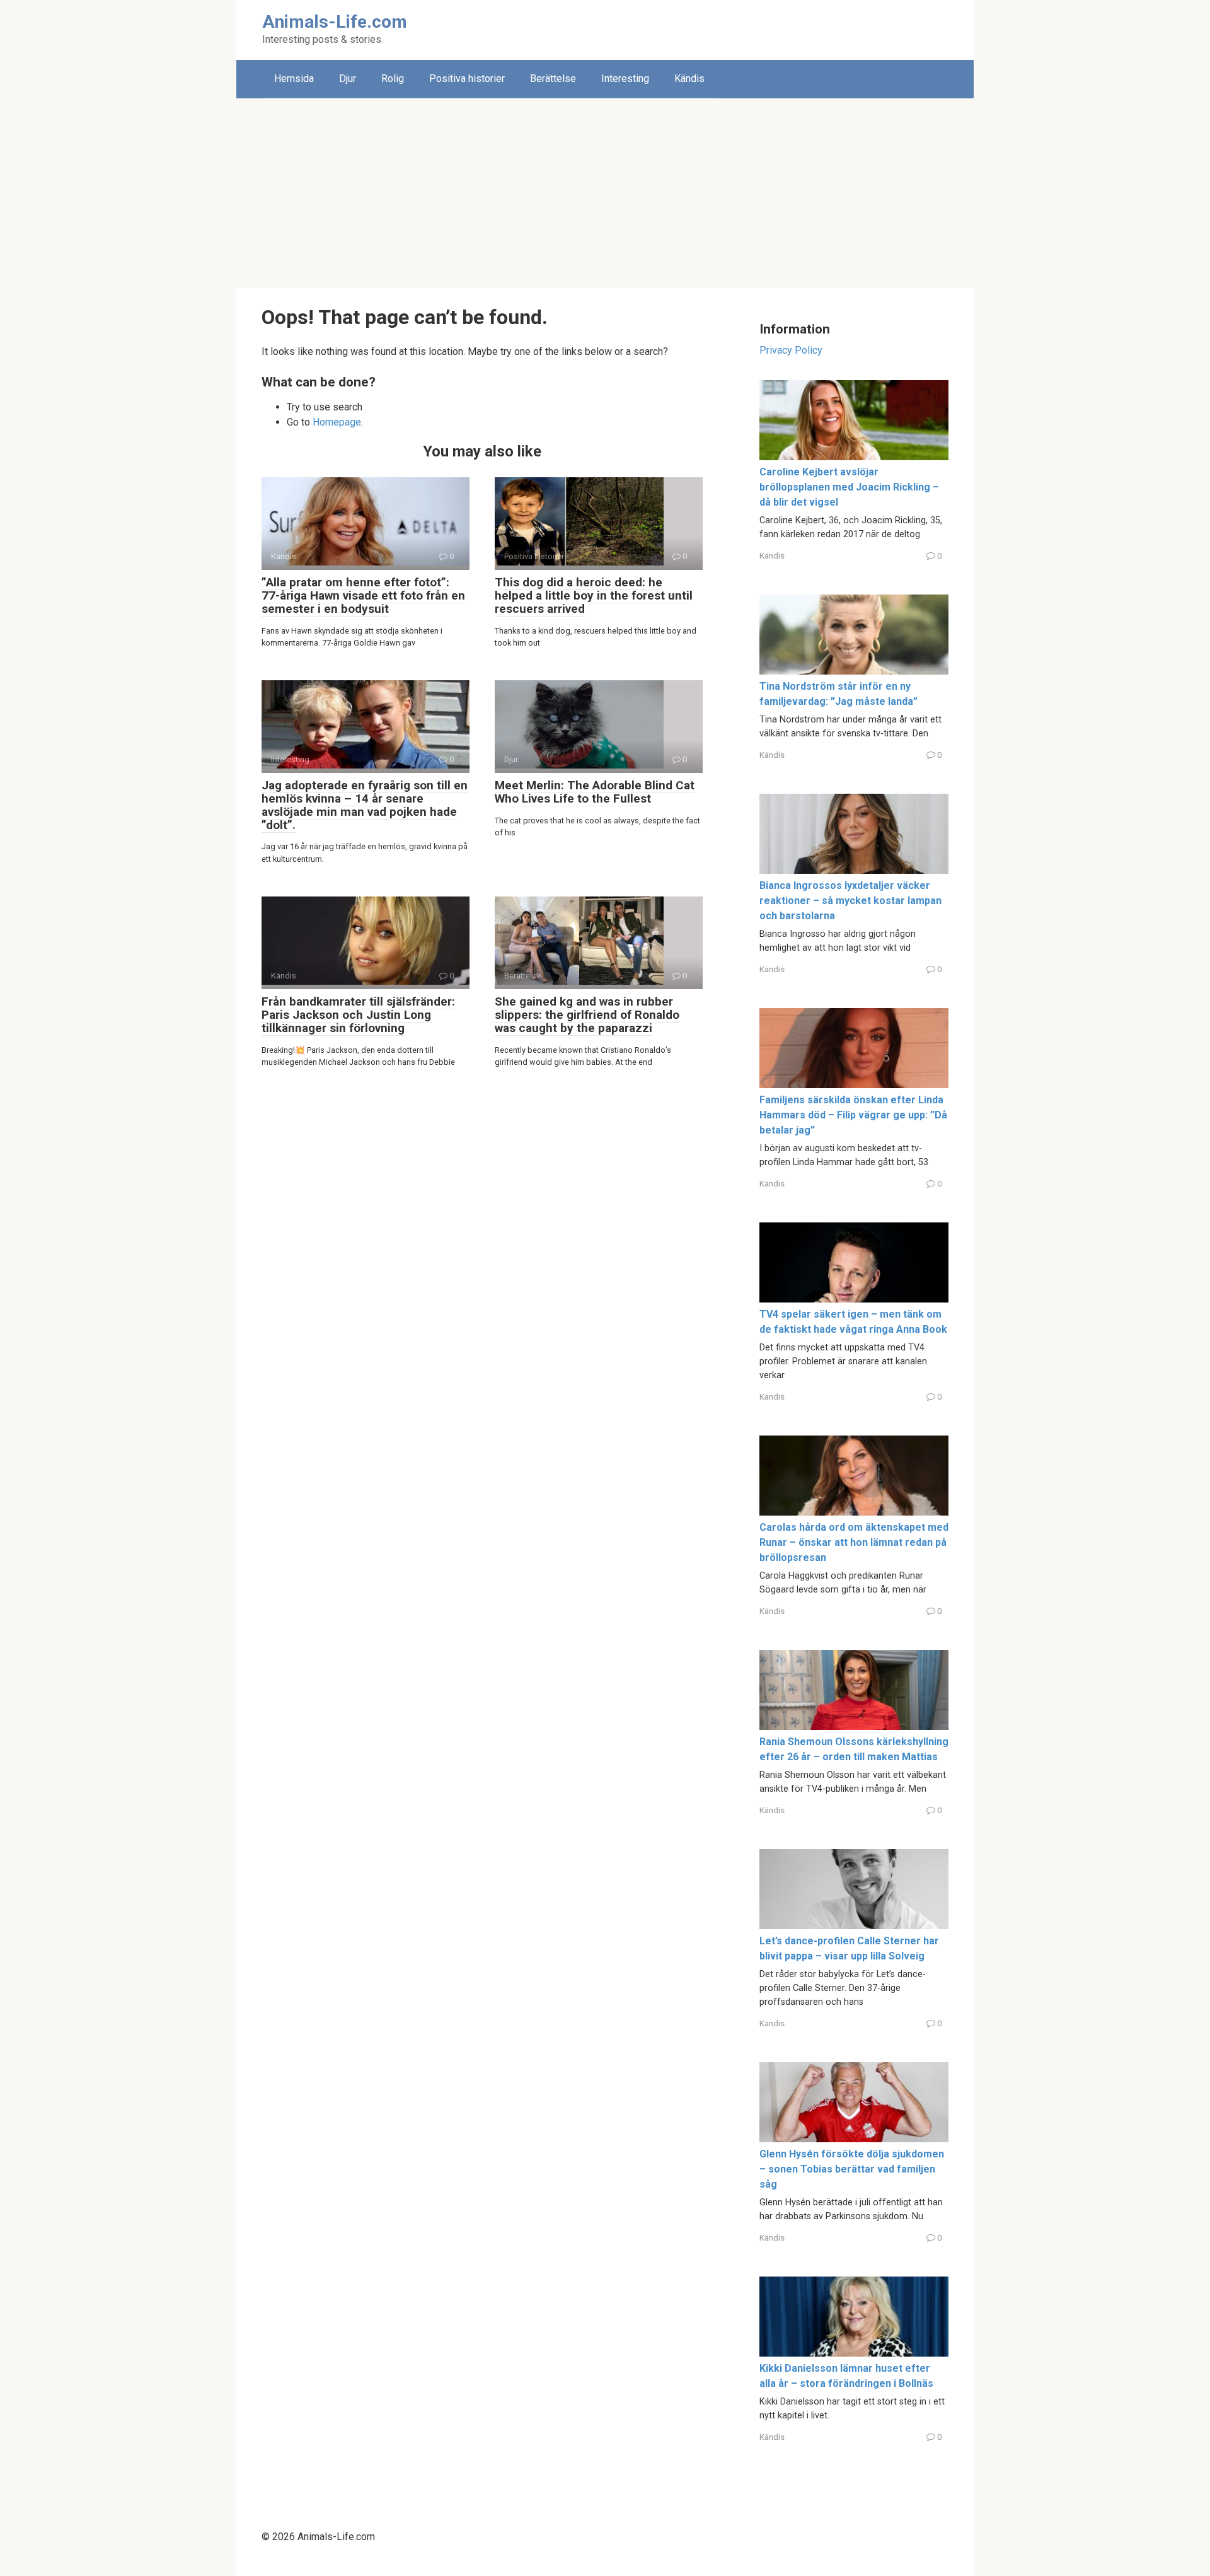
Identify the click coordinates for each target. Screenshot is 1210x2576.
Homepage (337, 422)
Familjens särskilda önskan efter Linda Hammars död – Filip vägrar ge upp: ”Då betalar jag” (853, 1115)
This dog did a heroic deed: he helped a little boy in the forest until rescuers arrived (594, 595)
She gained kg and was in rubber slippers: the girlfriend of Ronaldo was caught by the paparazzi (587, 1015)
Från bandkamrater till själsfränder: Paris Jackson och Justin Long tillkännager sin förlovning (358, 1015)
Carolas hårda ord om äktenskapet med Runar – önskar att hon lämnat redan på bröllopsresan (854, 1542)
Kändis (689, 78)
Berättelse (553, 78)
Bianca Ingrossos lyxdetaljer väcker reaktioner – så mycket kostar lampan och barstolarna (850, 901)
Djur (348, 78)
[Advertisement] (605, 193)
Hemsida (294, 78)
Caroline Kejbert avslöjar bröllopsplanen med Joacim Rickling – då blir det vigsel (849, 487)
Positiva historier (467, 78)
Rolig (393, 78)
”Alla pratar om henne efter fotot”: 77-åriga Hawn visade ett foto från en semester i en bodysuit (363, 595)
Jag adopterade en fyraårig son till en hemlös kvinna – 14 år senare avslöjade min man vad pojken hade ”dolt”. (365, 805)
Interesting (625, 78)
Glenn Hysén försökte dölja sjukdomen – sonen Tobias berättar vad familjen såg (852, 2169)
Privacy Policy (791, 350)
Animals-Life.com (335, 22)
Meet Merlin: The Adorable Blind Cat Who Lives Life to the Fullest (595, 792)
